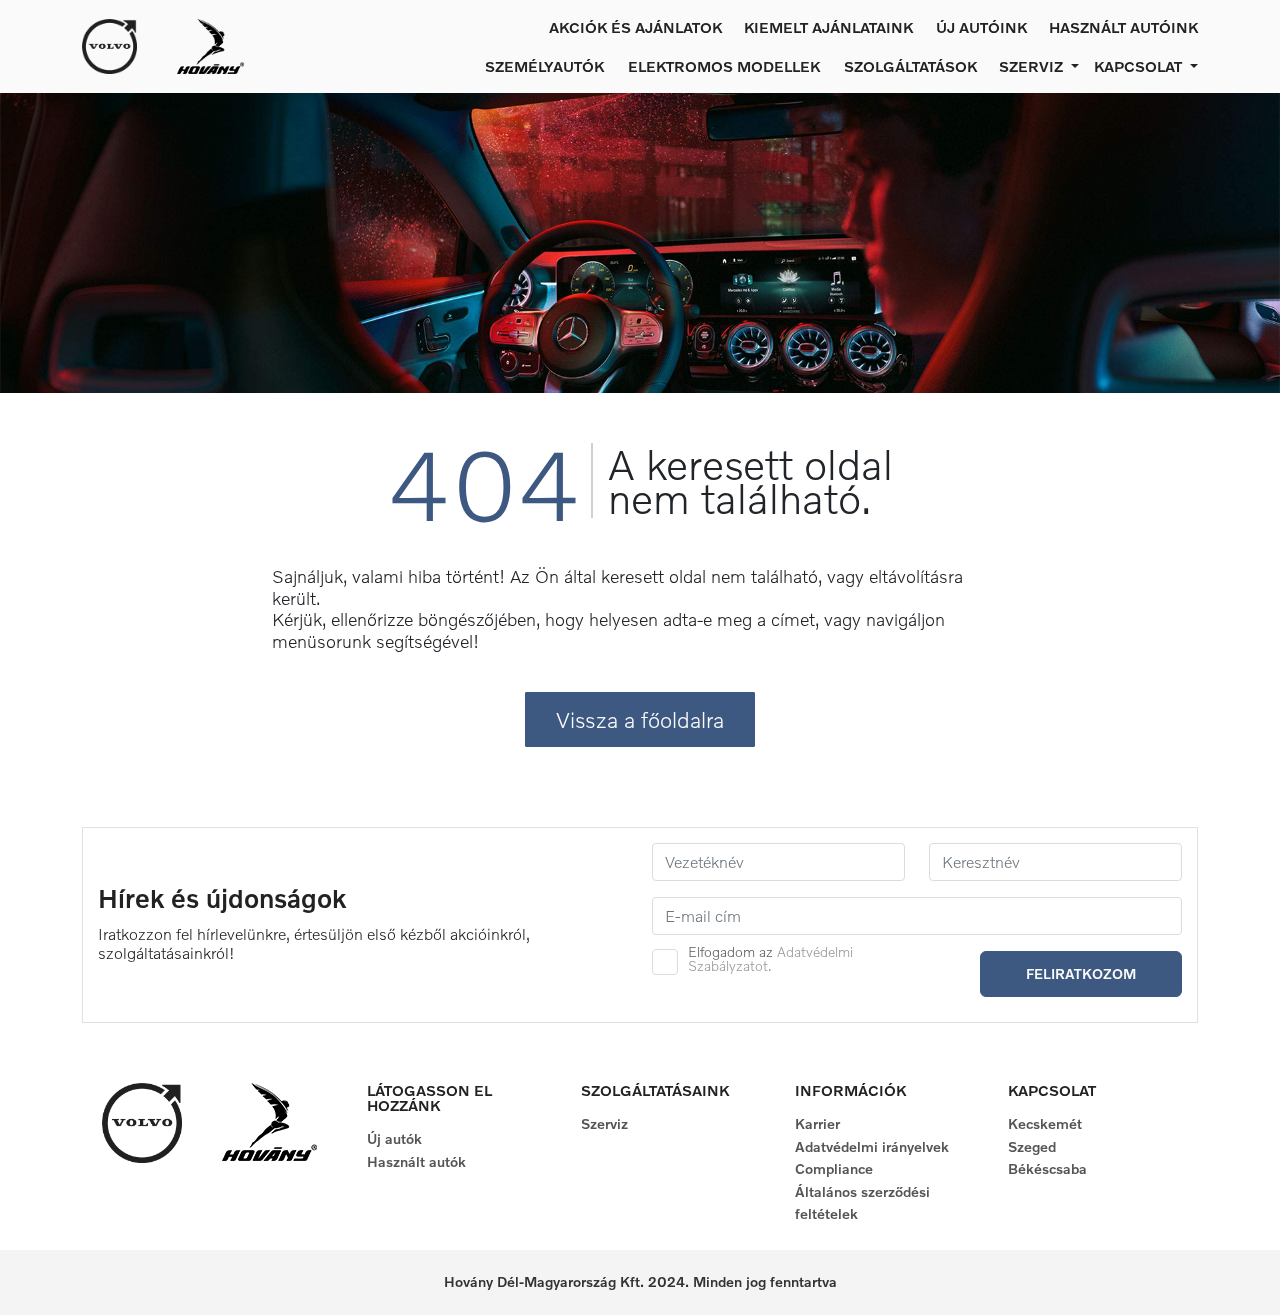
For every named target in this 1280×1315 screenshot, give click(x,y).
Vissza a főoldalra (640, 719)
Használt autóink (1123, 27)
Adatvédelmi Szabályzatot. (770, 958)
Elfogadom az (770, 959)
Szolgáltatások (910, 66)
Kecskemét (1045, 1123)
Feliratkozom (1081, 973)
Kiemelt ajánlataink (828, 27)
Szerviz (604, 1123)
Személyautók (544, 66)
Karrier (817, 1123)
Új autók (394, 1138)
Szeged (1032, 1146)
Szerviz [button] (1033, 66)
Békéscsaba (1047, 1168)
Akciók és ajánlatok (635, 27)
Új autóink (981, 27)
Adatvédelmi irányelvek (872, 1146)
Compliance (834, 1168)
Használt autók (416, 1161)
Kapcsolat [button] (1140, 66)
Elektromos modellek (724, 66)
